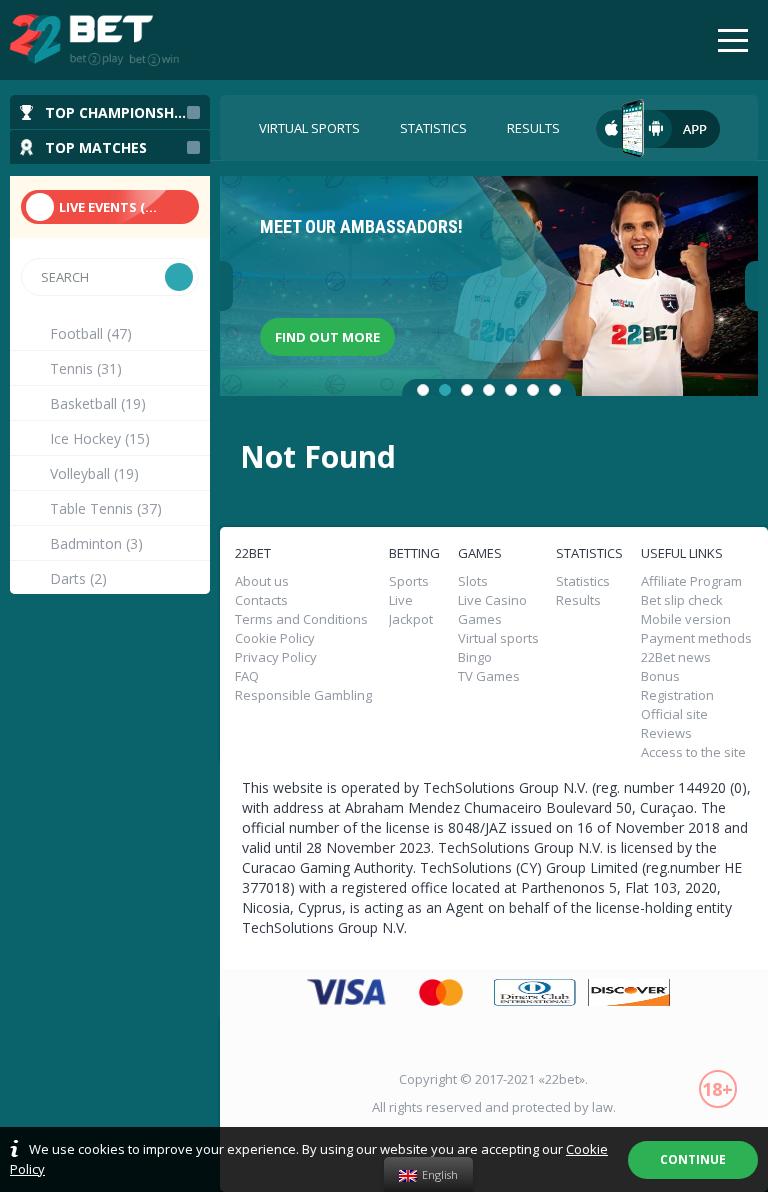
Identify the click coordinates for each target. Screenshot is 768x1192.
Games (480, 619)
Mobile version (686, 619)
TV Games (489, 676)
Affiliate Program (691, 581)
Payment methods (696, 638)
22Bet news (676, 657)
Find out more (327, 337)
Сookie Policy (275, 638)
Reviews (666, 733)
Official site (674, 714)
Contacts (261, 600)
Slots (473, 581)
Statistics (433, 128)
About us (262, 581)
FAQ (247, 676)
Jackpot (411, 619)
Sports (409, 581)
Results (533, 128)
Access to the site (693, 752)
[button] (423, 390)
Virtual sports (309, 128)
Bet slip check (682, 600)
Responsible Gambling (303, 695)
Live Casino (492, 600)
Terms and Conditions (301, 619)
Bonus (660, 676)
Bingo (475, 657)
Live (401, 600)
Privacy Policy (276, 657)
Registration (677, 695)
